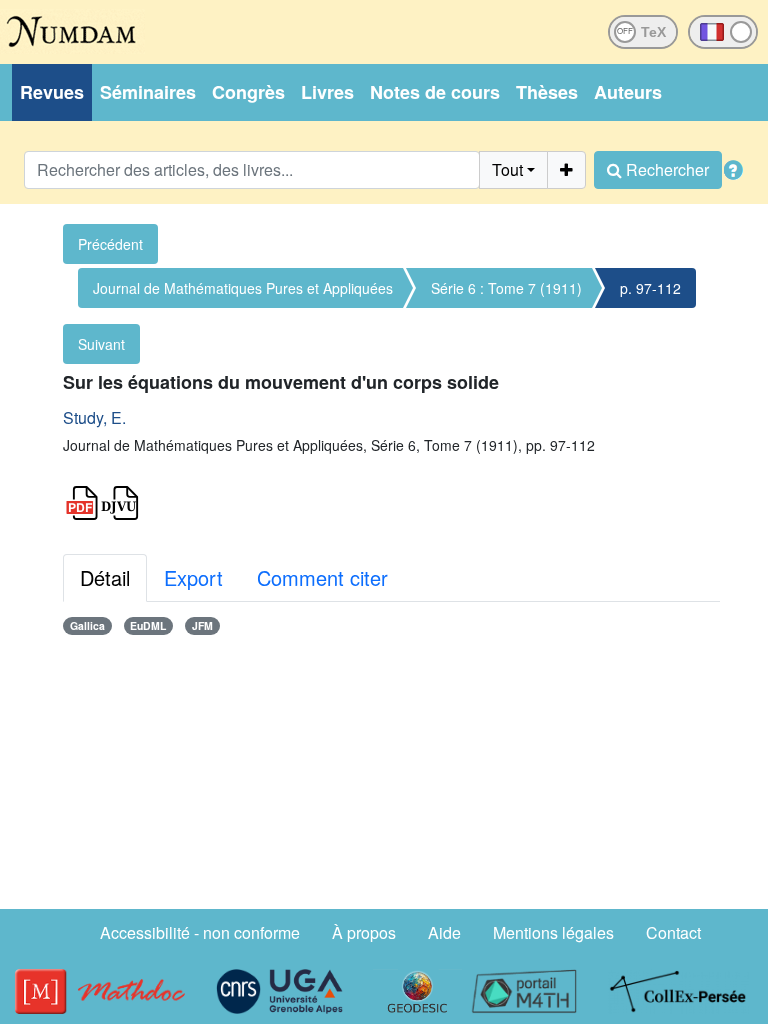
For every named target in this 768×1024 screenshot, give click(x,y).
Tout (507, 169)
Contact (673, 932)
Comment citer (322, 577)
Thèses (547, 92)
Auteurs (628, 92)
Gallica (87, 625)
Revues (52, 92)
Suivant (101, 344)
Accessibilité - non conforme (200, 932)
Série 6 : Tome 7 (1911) (506, 288)
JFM (202, 625)
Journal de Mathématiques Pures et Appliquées (243, 288)
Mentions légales (553, 932)
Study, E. (94, 417)
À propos (364, 932)
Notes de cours (435, 92)
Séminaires (148, 92)
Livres (327, 92)
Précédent (110, 244)
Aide (444, 932)
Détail (105, 577)
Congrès (248, 92)
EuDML (148, 625)
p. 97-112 (650, 288)
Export (193, 577)
